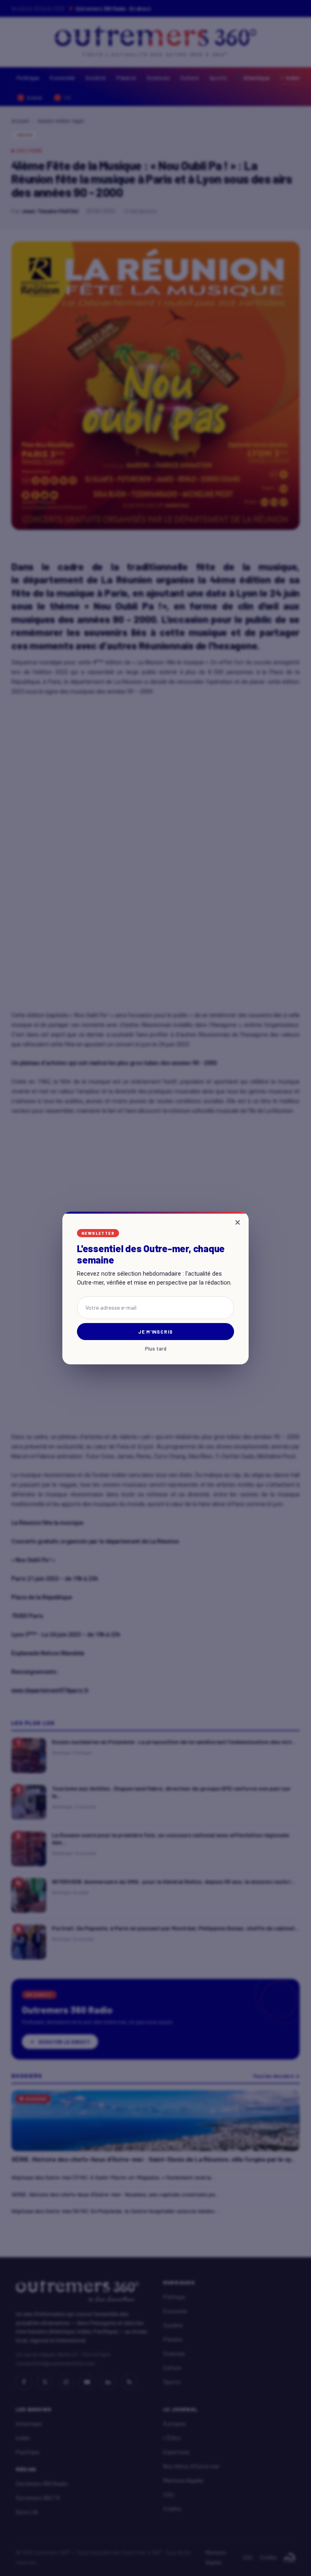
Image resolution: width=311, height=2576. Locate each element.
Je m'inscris (156, 1332)
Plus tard (156, 1349)
